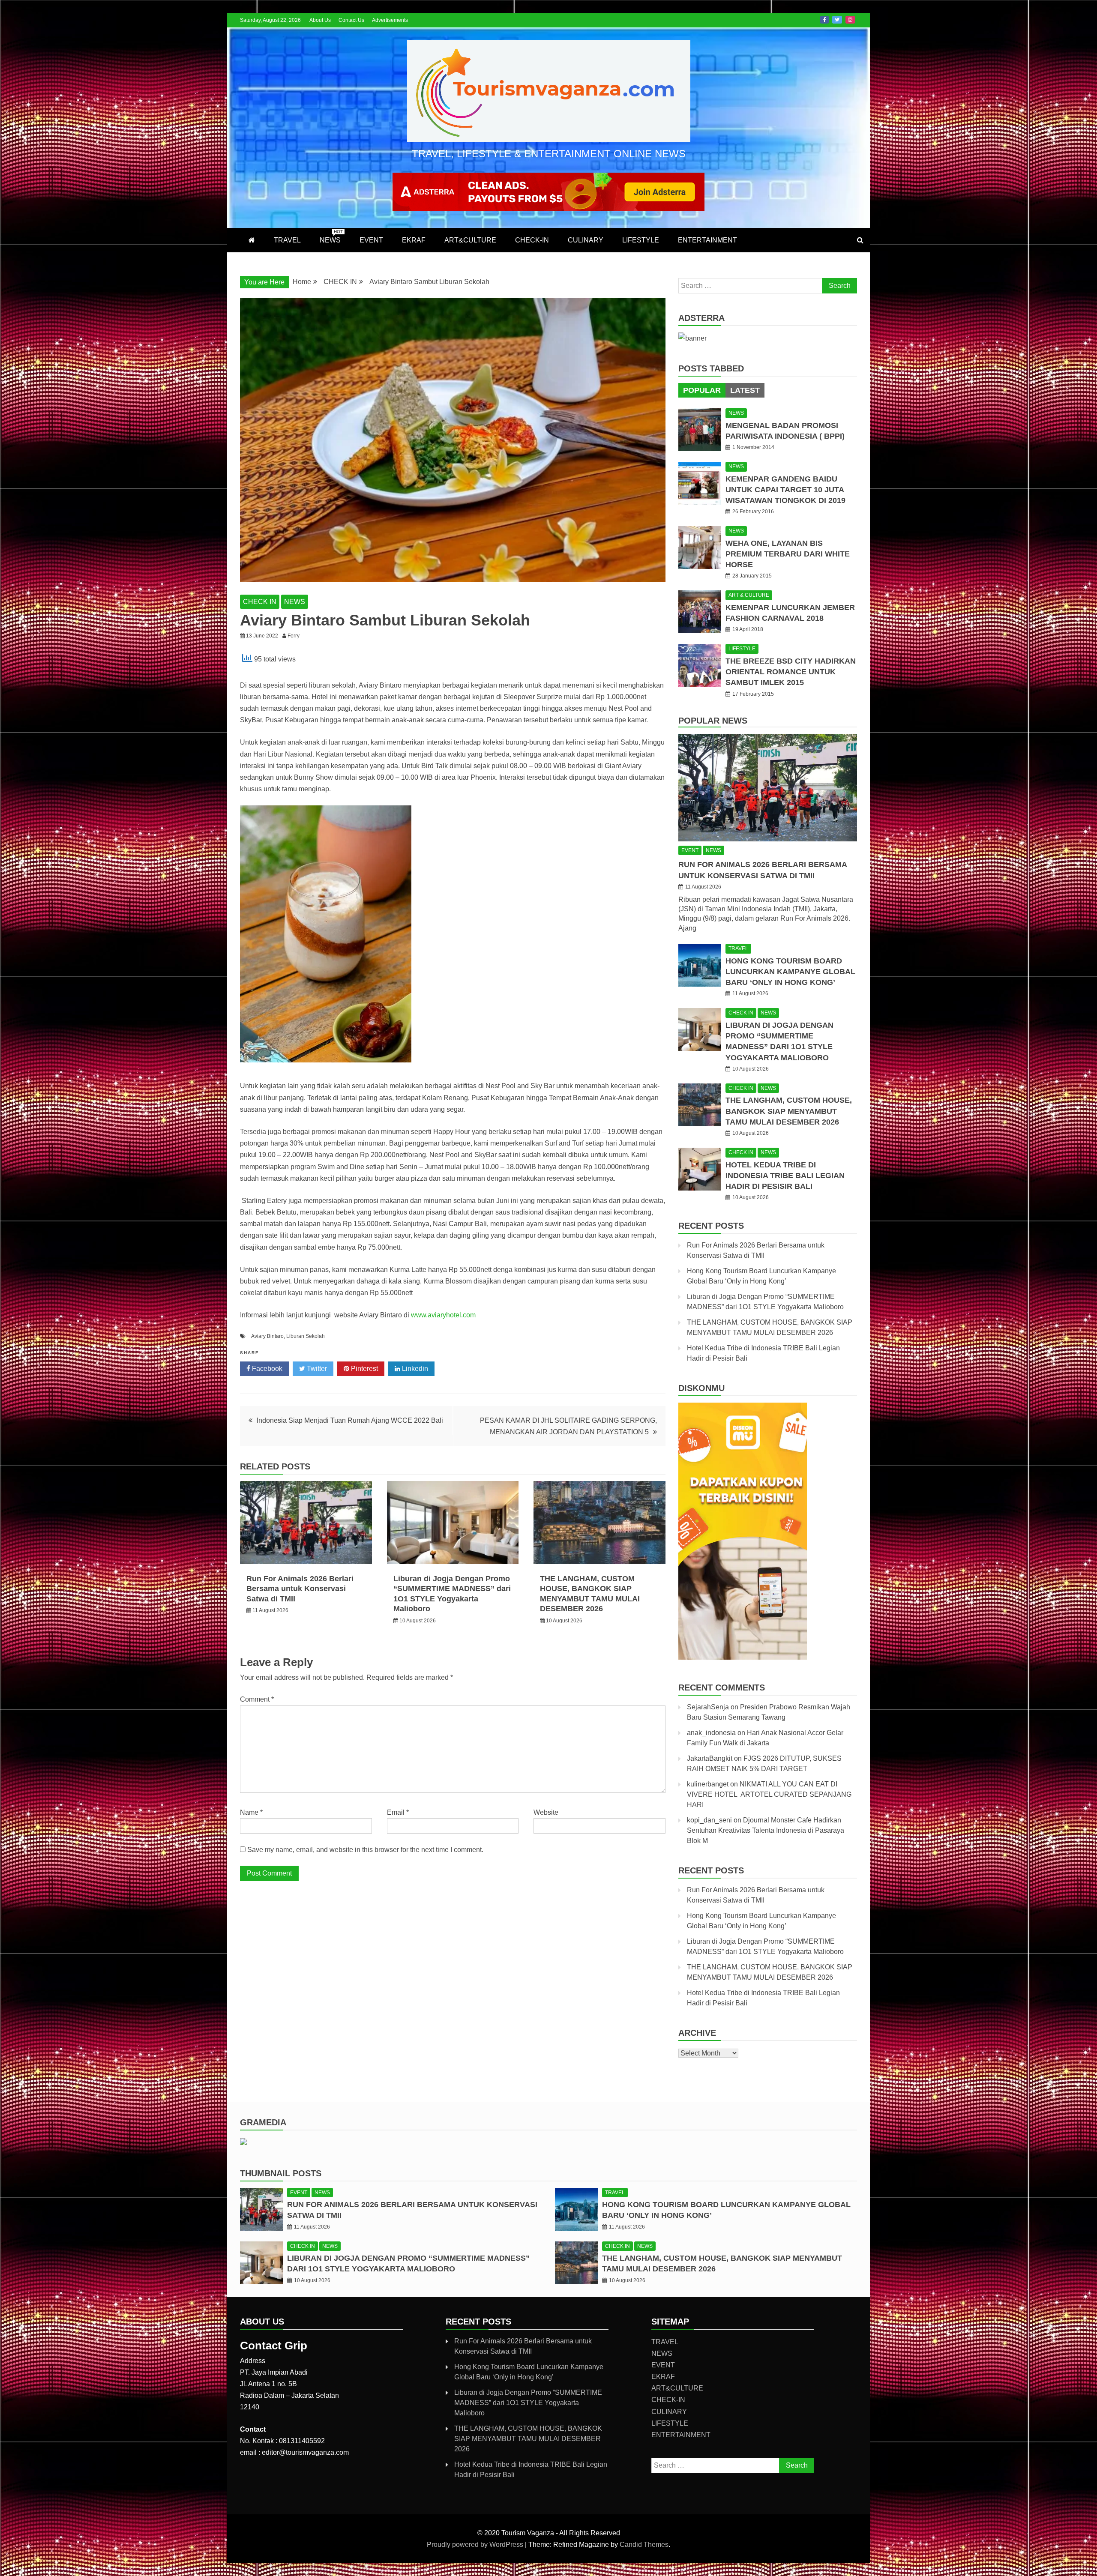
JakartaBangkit (710, 1758)
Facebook (824, 20)
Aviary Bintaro (267, 1336)
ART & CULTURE (749, 595)
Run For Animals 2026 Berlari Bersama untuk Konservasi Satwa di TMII (300, 1589)
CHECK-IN (532, 240)
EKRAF (414, 240)
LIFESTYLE (641, 240)
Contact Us (351, 20)
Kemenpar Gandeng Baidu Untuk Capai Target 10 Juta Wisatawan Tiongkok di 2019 (785, 490)
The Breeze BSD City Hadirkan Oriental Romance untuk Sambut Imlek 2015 (791, 672)
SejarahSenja (708, 1707)
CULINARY (586, 240)
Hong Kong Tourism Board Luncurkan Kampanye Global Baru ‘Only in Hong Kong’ (790, 972)
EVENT (371, 240)
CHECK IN (260, 602)
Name (251, 1812)
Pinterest (364, 1369)
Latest (745, 390)
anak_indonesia (711, 1733)
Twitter (837, 20)
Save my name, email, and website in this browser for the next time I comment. (365, 1850)
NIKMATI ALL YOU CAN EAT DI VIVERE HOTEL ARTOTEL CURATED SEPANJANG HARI (769, 1794)
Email (398, 1812)
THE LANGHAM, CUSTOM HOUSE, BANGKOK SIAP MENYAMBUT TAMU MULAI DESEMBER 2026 (789, 1111)
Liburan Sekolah (306, 1336)
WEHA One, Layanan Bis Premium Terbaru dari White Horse (788, 554)
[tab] (702, 390)
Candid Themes (644, 2545)
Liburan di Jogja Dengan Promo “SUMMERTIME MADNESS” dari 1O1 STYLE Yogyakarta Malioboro (528, 2403)
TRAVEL (287, 240)
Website (546, 1812)
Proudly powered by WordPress (476, 2545)
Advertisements (390, 20)
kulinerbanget (708, 1784)
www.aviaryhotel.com (443, 1315)
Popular (702, 390)
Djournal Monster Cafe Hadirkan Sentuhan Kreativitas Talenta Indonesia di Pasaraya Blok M (766, 1830)
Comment (257, 1699)
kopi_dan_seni (709, 1820)
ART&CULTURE (470, 240)
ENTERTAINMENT (707, 240)
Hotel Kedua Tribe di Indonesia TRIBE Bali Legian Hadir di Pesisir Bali (785, 1176)
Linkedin (414, 1369)
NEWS (331, 236)
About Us (320, 20)
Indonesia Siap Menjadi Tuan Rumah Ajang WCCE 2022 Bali (350, 1420)
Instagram (850, 20)
